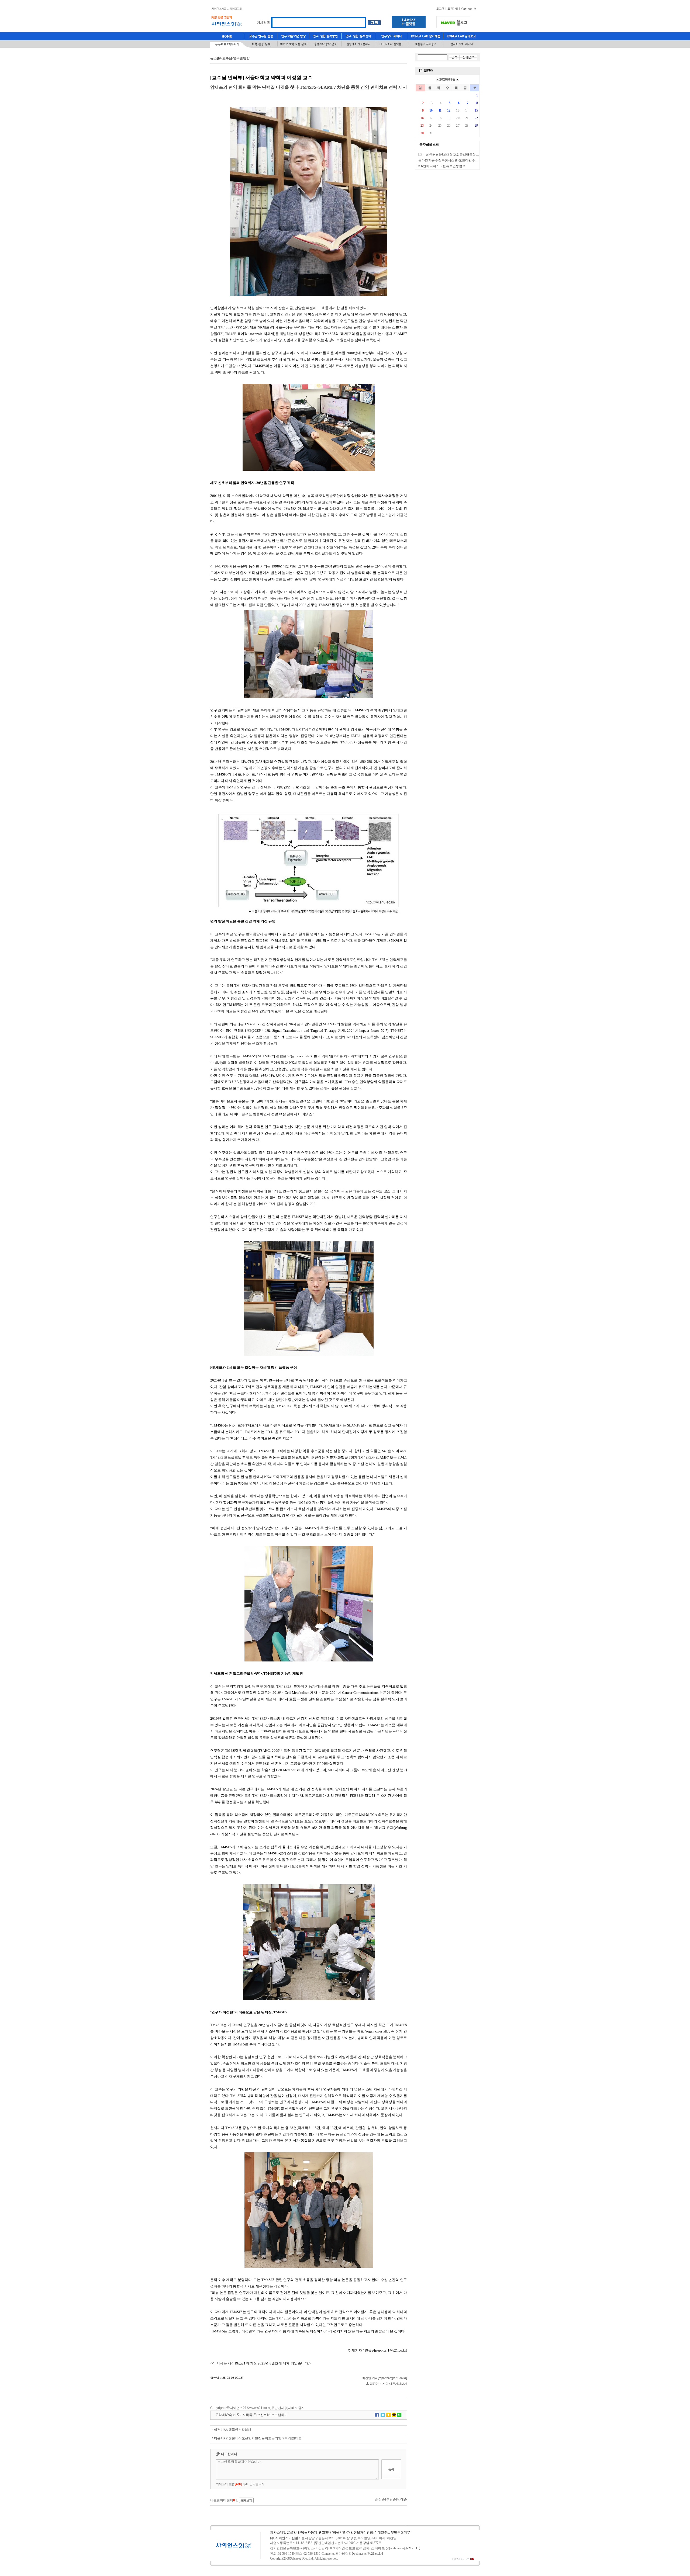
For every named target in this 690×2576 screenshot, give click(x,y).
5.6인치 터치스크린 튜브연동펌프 (442, 166)
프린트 (262, 2415)
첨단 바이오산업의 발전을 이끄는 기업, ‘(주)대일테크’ (265, 2438)
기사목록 (246, 2415)
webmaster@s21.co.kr (405, 2548)
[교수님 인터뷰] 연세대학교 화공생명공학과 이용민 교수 (457, 155)
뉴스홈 (215, 58)
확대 (222, 2415)
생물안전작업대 (240, 2430)
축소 (232, 2415)
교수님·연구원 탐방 (236, 58)
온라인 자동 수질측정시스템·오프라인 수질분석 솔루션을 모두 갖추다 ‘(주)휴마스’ (475, 160)
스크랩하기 (280, 2415)
